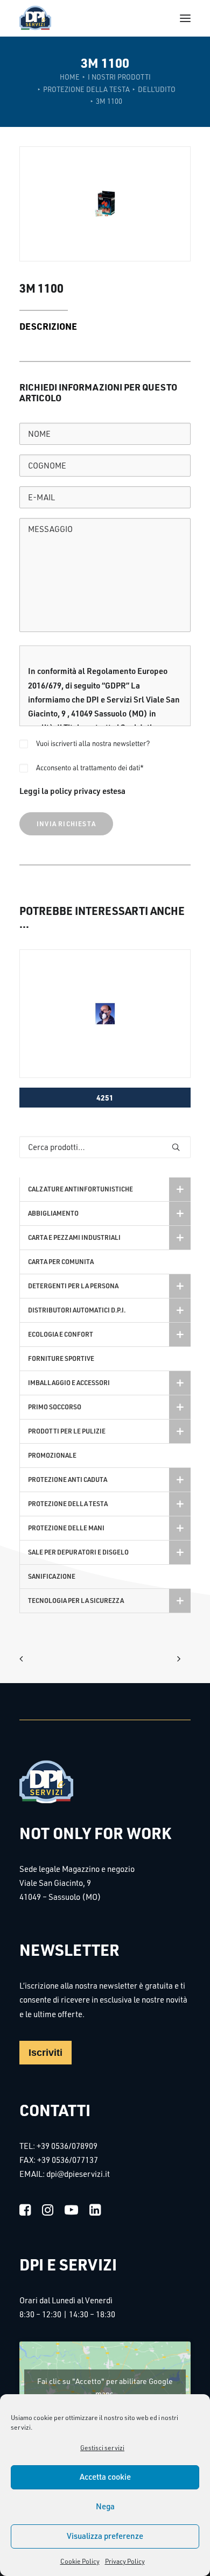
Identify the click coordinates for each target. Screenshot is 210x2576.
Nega (105, 2506)
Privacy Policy (125, 2561)
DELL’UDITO (157, 89)
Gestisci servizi (102, 2448)
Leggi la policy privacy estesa (72, 791)
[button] (185, 18)
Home (70, 77)
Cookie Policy (80, 2561)
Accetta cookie (105, 2477)
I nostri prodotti (119, 77)
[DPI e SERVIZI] (35, 18)
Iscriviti (45, 2053)
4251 (105, 1097)
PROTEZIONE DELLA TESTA (86, 89)
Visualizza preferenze (105, 2536)
